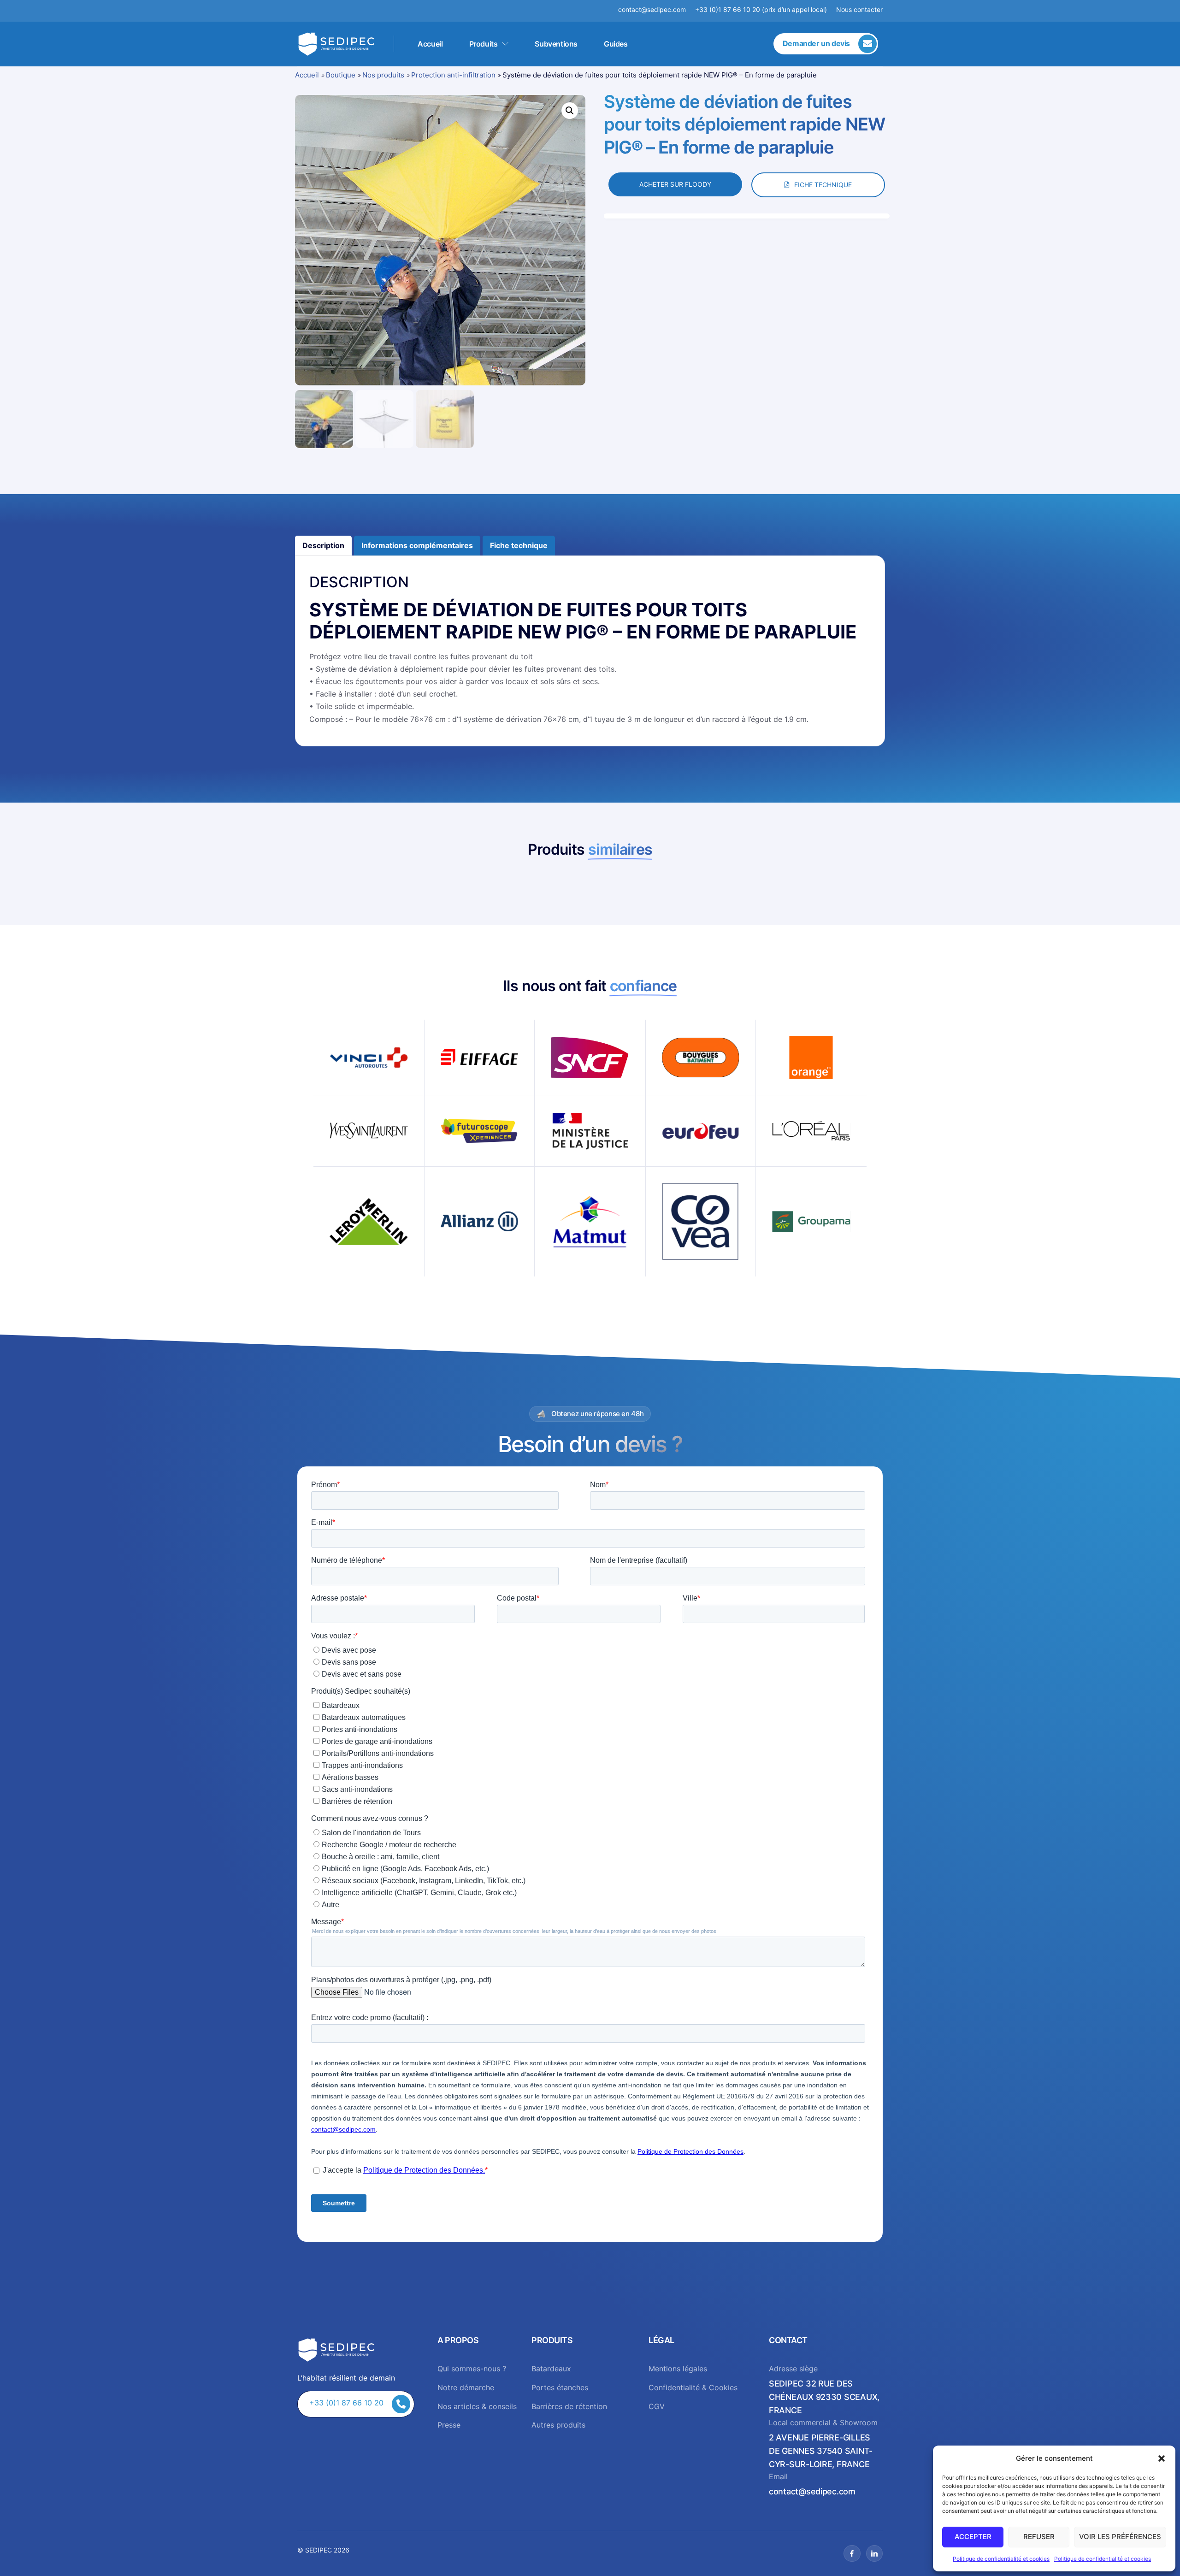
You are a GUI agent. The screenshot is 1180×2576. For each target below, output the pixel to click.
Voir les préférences (1120, 2537)
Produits (484, 44)
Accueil (430, 44)
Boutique (341, 75)
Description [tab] (323, 545)
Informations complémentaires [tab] (417, 545)
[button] (1162, 2458)
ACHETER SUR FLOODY (675, 184)
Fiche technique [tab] (519, 545)
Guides (616, 44)
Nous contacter (859, 9)
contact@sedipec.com (657, 9)
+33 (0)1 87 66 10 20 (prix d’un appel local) (761, 9)
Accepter (973, 2537)
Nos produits (383, 75)
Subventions (556, 44)
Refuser (1039, 2537)
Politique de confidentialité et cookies (1001, 2559)
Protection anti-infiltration (453, 75)
